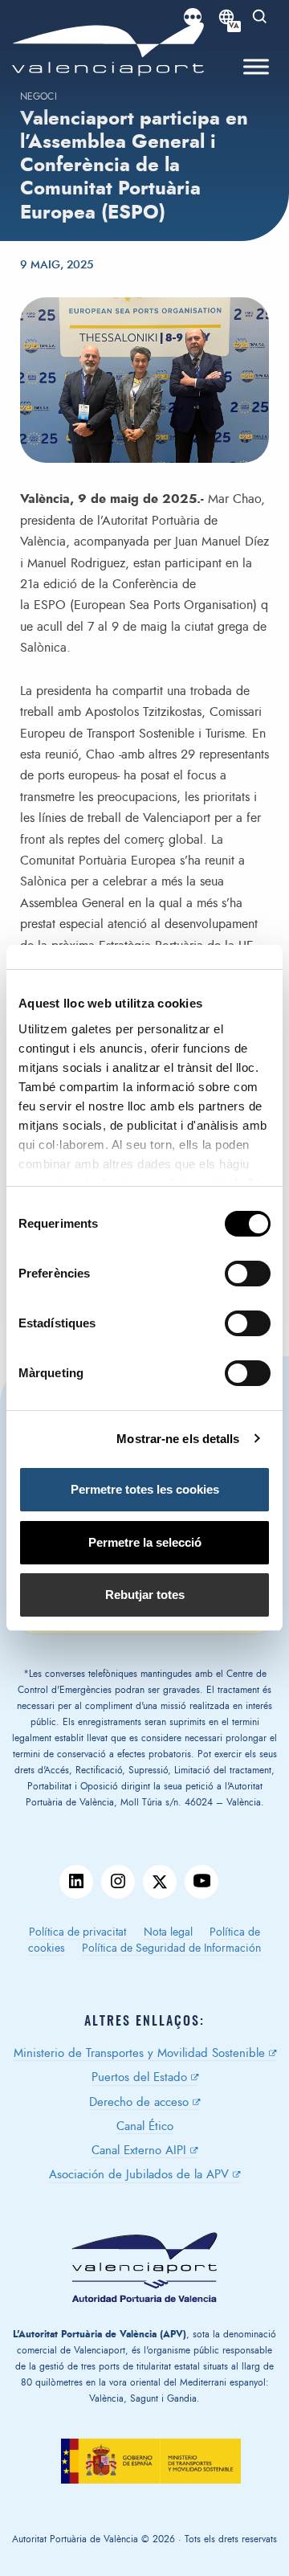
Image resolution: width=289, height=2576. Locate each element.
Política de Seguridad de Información (171, 1948)
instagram (118, 1882)
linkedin (76, 1882)
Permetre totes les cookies (145, 1489)
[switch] (256, 1278)
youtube (201, 1882)
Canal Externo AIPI (139, 2151)
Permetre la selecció (145, 1542)
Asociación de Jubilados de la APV (139, 2175)
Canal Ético (145, 2126)
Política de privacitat (77, 1932)
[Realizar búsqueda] (260, 17)
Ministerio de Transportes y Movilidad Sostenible (139, 2053)
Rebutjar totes (145, 1595)
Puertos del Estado (139, 2077)
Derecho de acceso (139, 2102)
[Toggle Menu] (256, 67)
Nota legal (168, 1932)
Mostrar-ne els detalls (178, 1439)
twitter (160, 1882)
